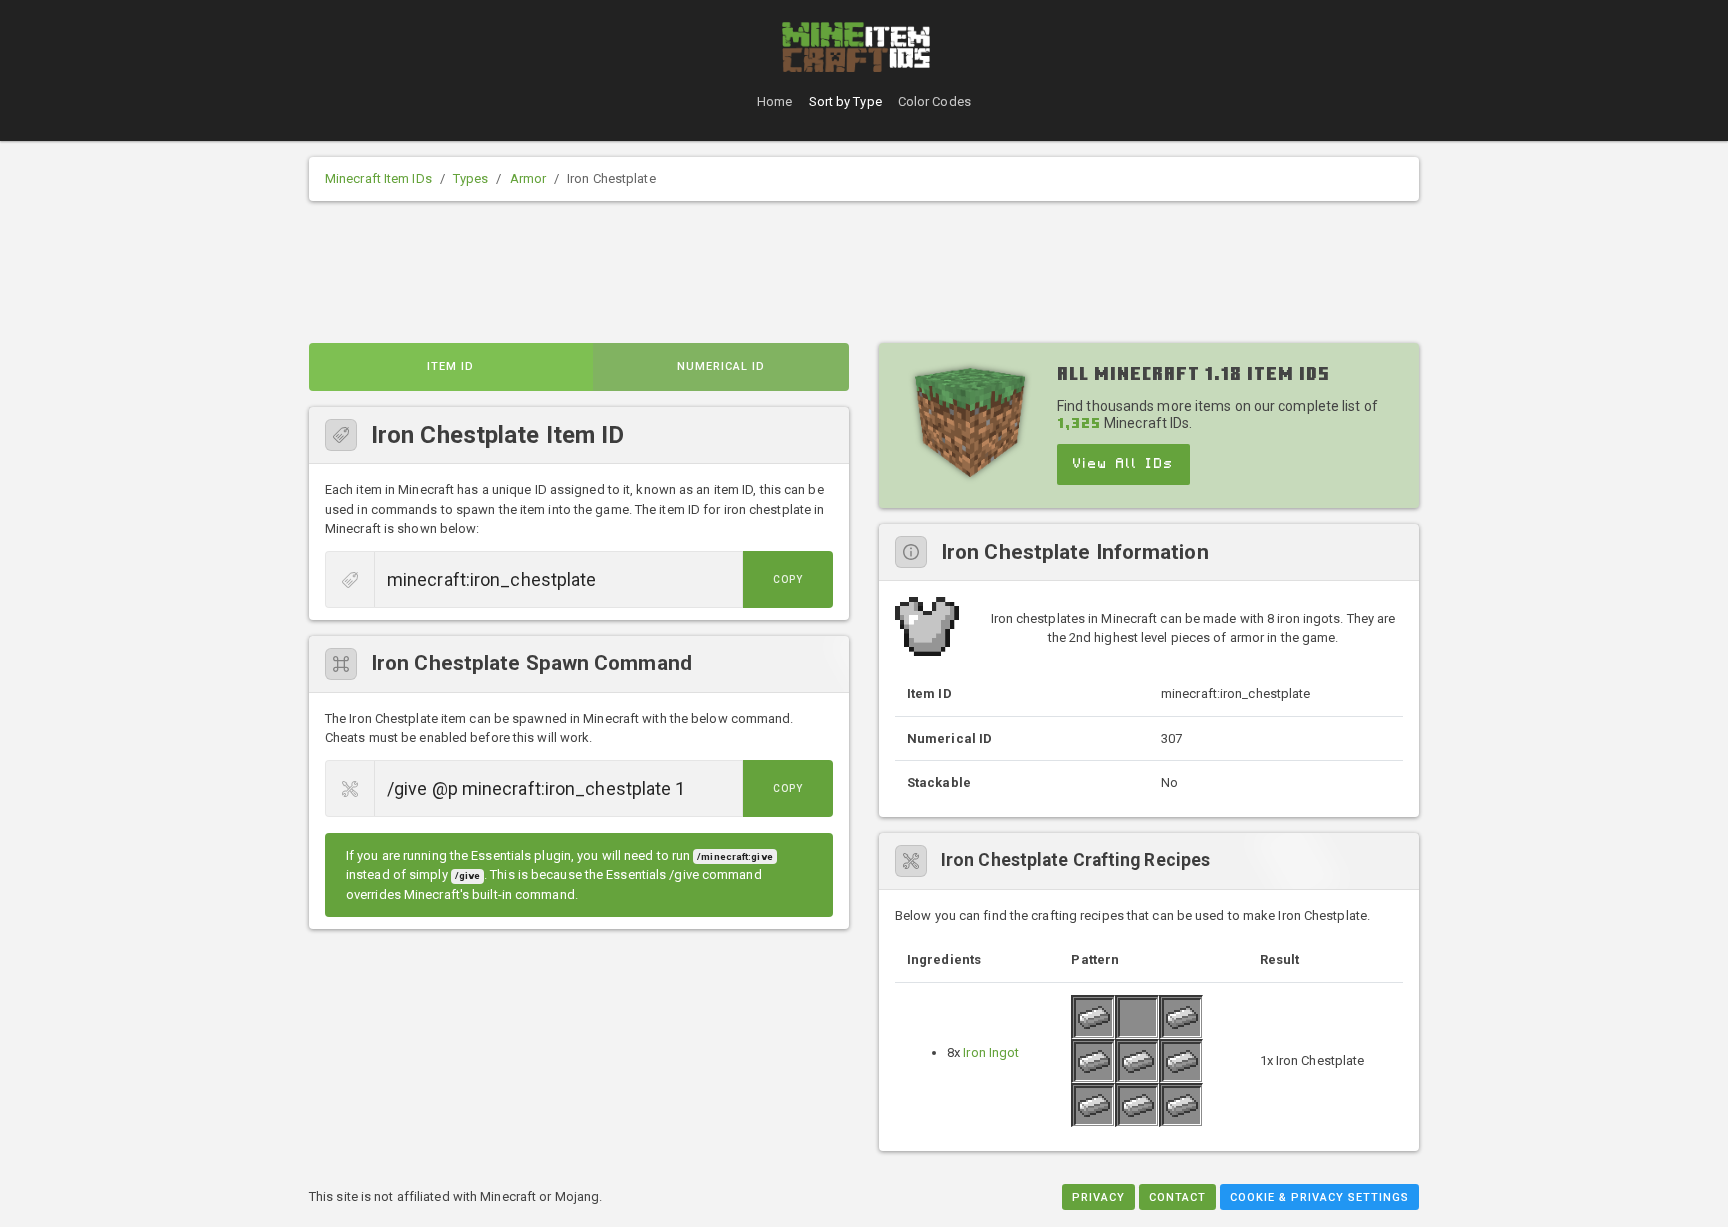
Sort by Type (845, 101)
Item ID (450, 366)
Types (471, 178)
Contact (1177, 1197)
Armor (528, 178)
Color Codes (934, 101)
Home (774, 101)
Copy (788, 579)
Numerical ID (721, 366)
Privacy (1098, 1197)
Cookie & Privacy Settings (1319, 1197)
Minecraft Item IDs (378, 178)
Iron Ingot (991, 1052)
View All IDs (1123, 464)
